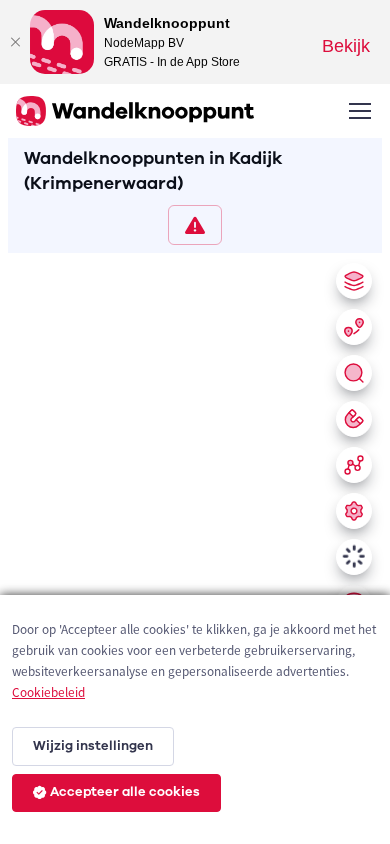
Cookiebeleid (48, 692)
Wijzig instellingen (93, 746)
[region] (195, 544)
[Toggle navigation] (359, 111)
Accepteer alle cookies (125, 792)
